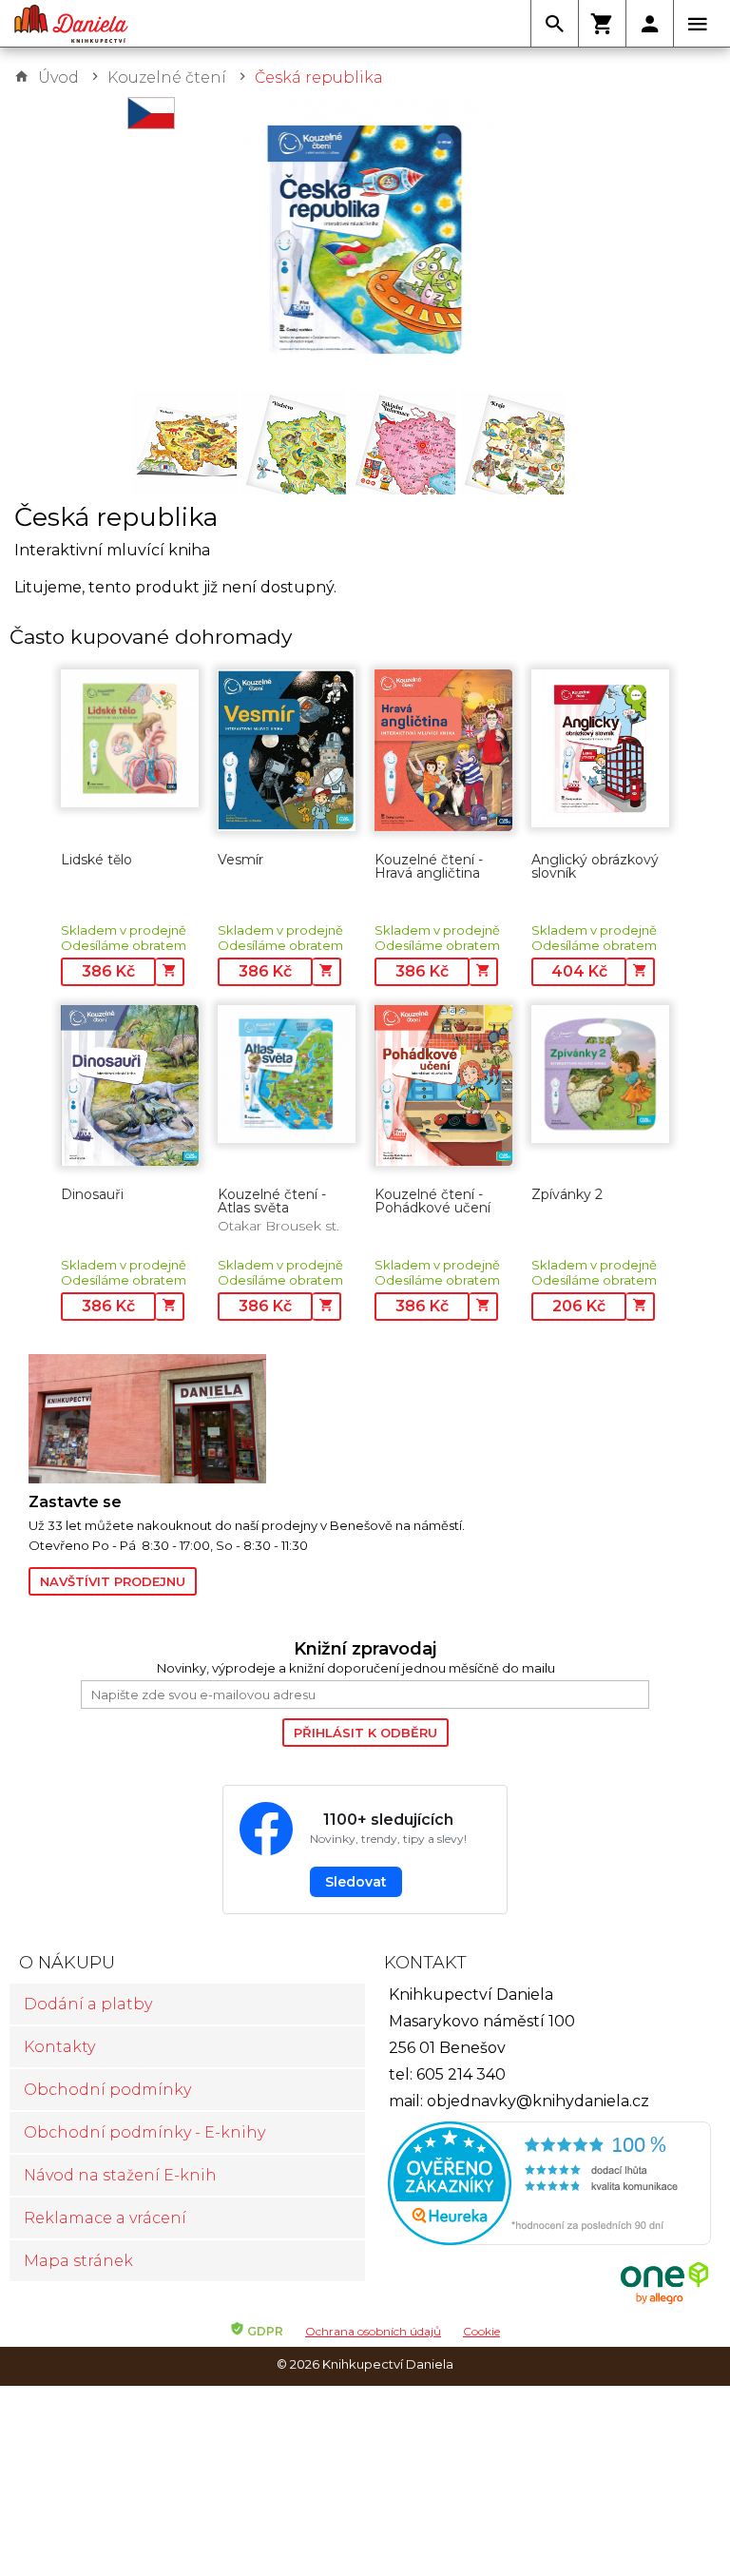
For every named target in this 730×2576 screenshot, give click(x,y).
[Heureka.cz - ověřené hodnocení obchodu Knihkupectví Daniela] (543, 2186)
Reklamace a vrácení (105, 2218)
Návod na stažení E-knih (120, 2175)
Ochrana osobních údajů (373, 2331)
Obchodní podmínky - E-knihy (144, 2132)
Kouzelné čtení (167, 77)
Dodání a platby (88, 2004)
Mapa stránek (78, 2261)
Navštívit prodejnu (113, 1581)
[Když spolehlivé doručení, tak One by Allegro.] (664, 2302)
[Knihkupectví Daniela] (71, 24)
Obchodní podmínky (107, 2090)
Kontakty (59, 2047)
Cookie (481, 2331)
